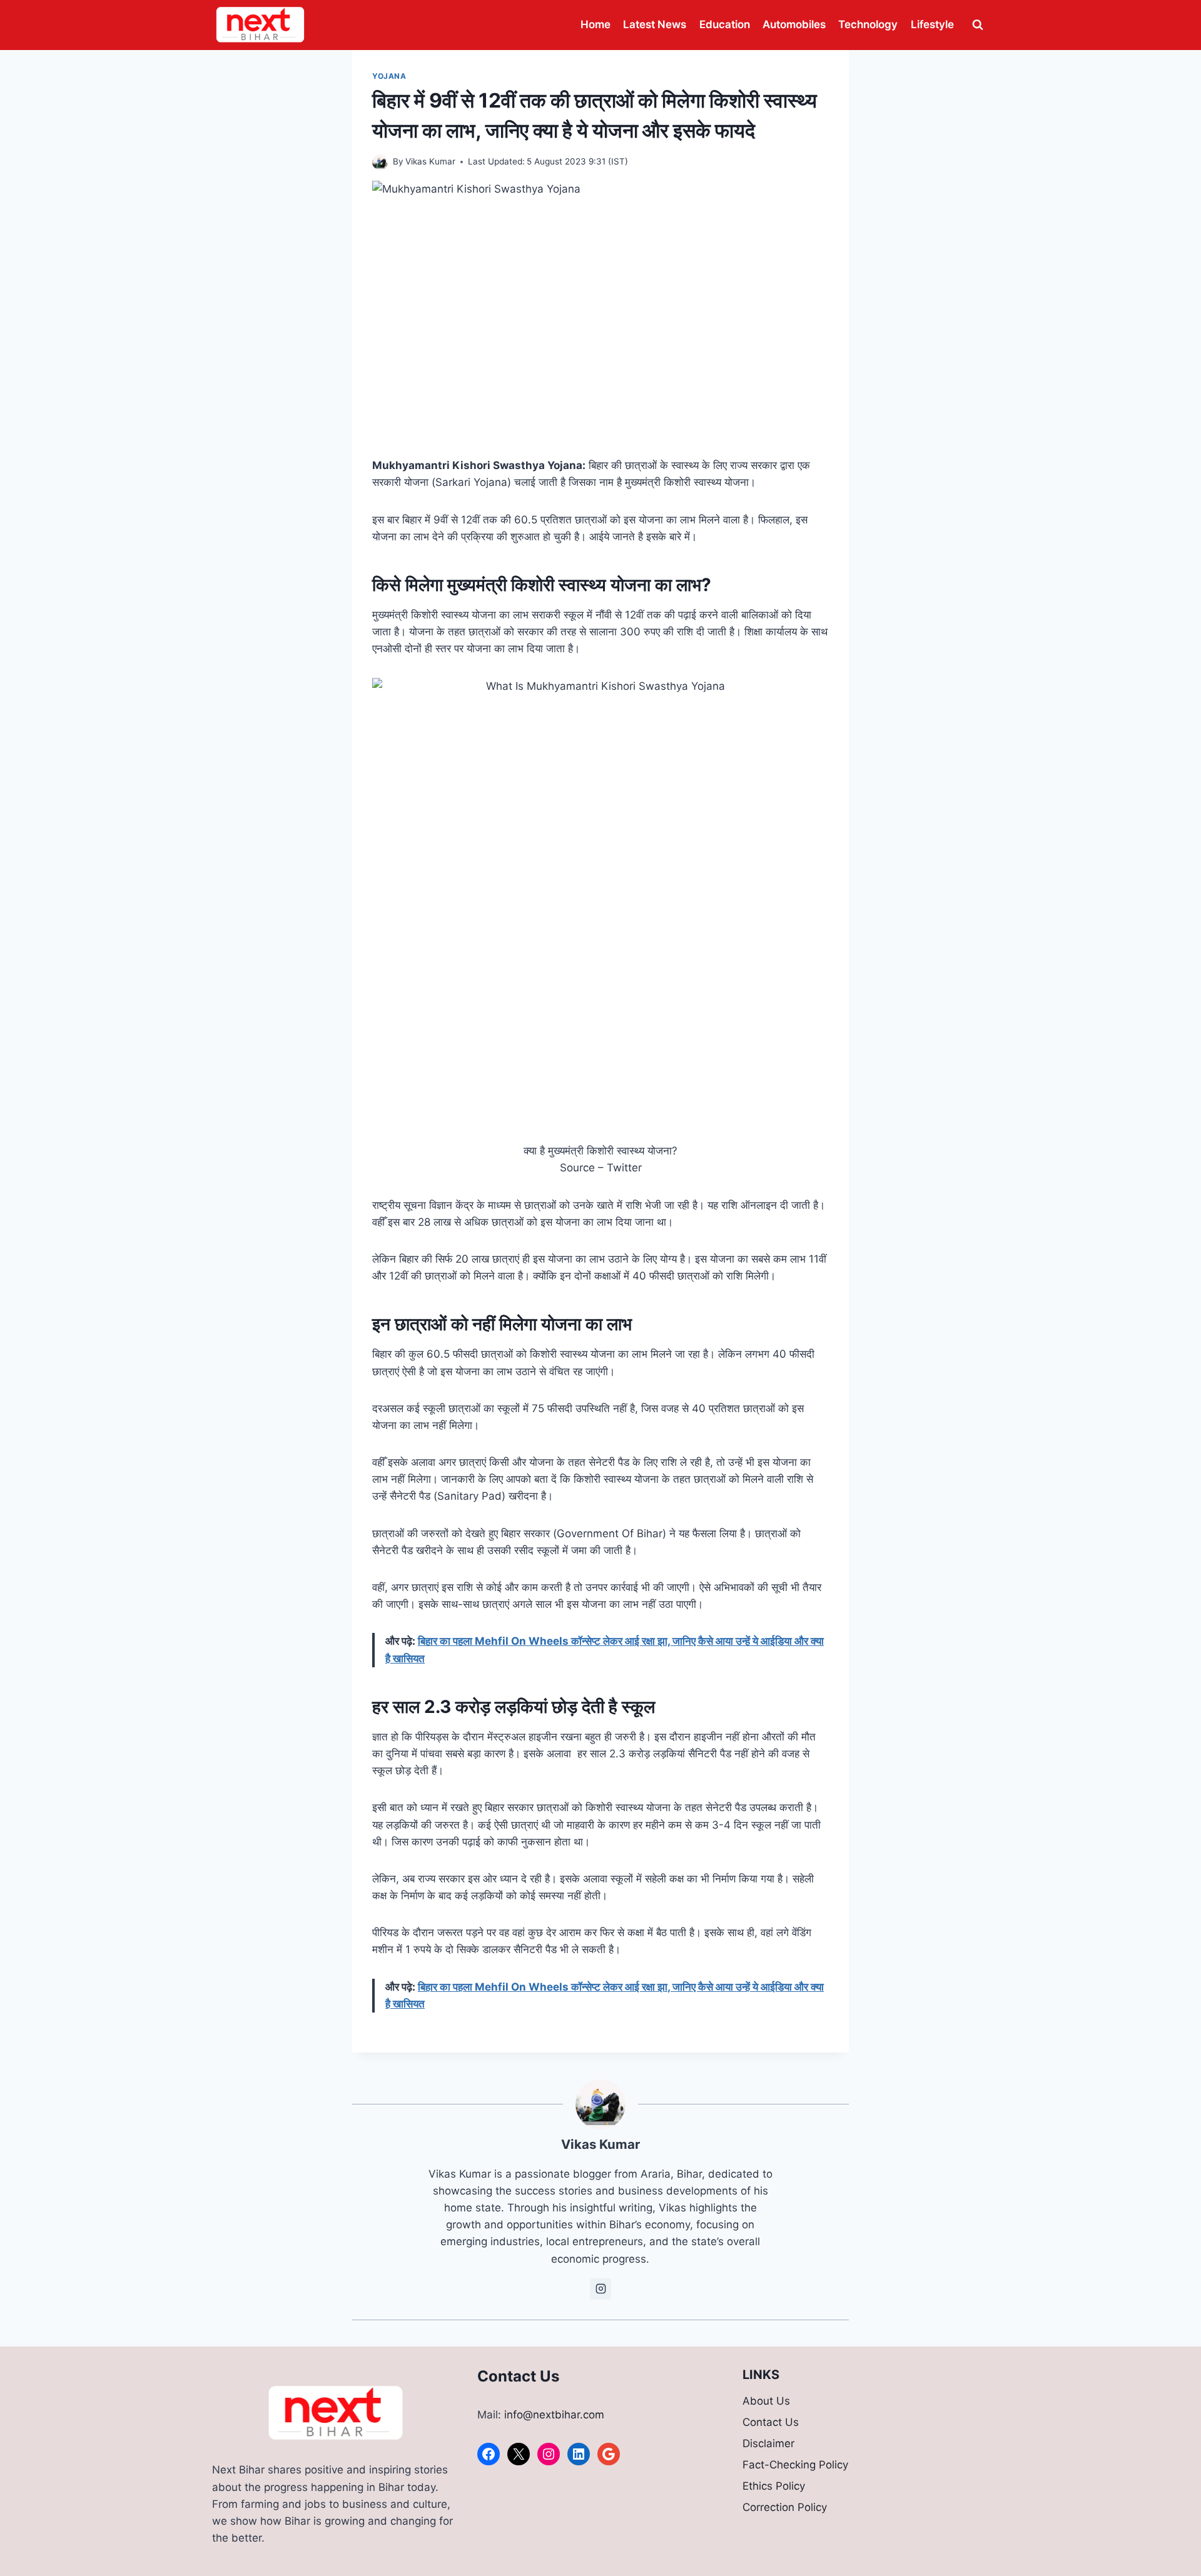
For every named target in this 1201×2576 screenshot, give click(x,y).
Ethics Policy (774, 2486)
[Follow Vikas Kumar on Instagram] (600, 2289)
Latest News (655, 24)
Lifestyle (932, 24)
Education (725, 24)
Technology (868, 24)
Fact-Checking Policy (795, 2465)
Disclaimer (768, 2443)
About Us (766, 2401)
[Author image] (380, 162)
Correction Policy (785, 2507)
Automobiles (794, 24)
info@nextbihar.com (554, 2415)
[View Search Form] (978, 25)
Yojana (389, 76)
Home (595, 24)
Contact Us (771, 2422)
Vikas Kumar (430, 161)
